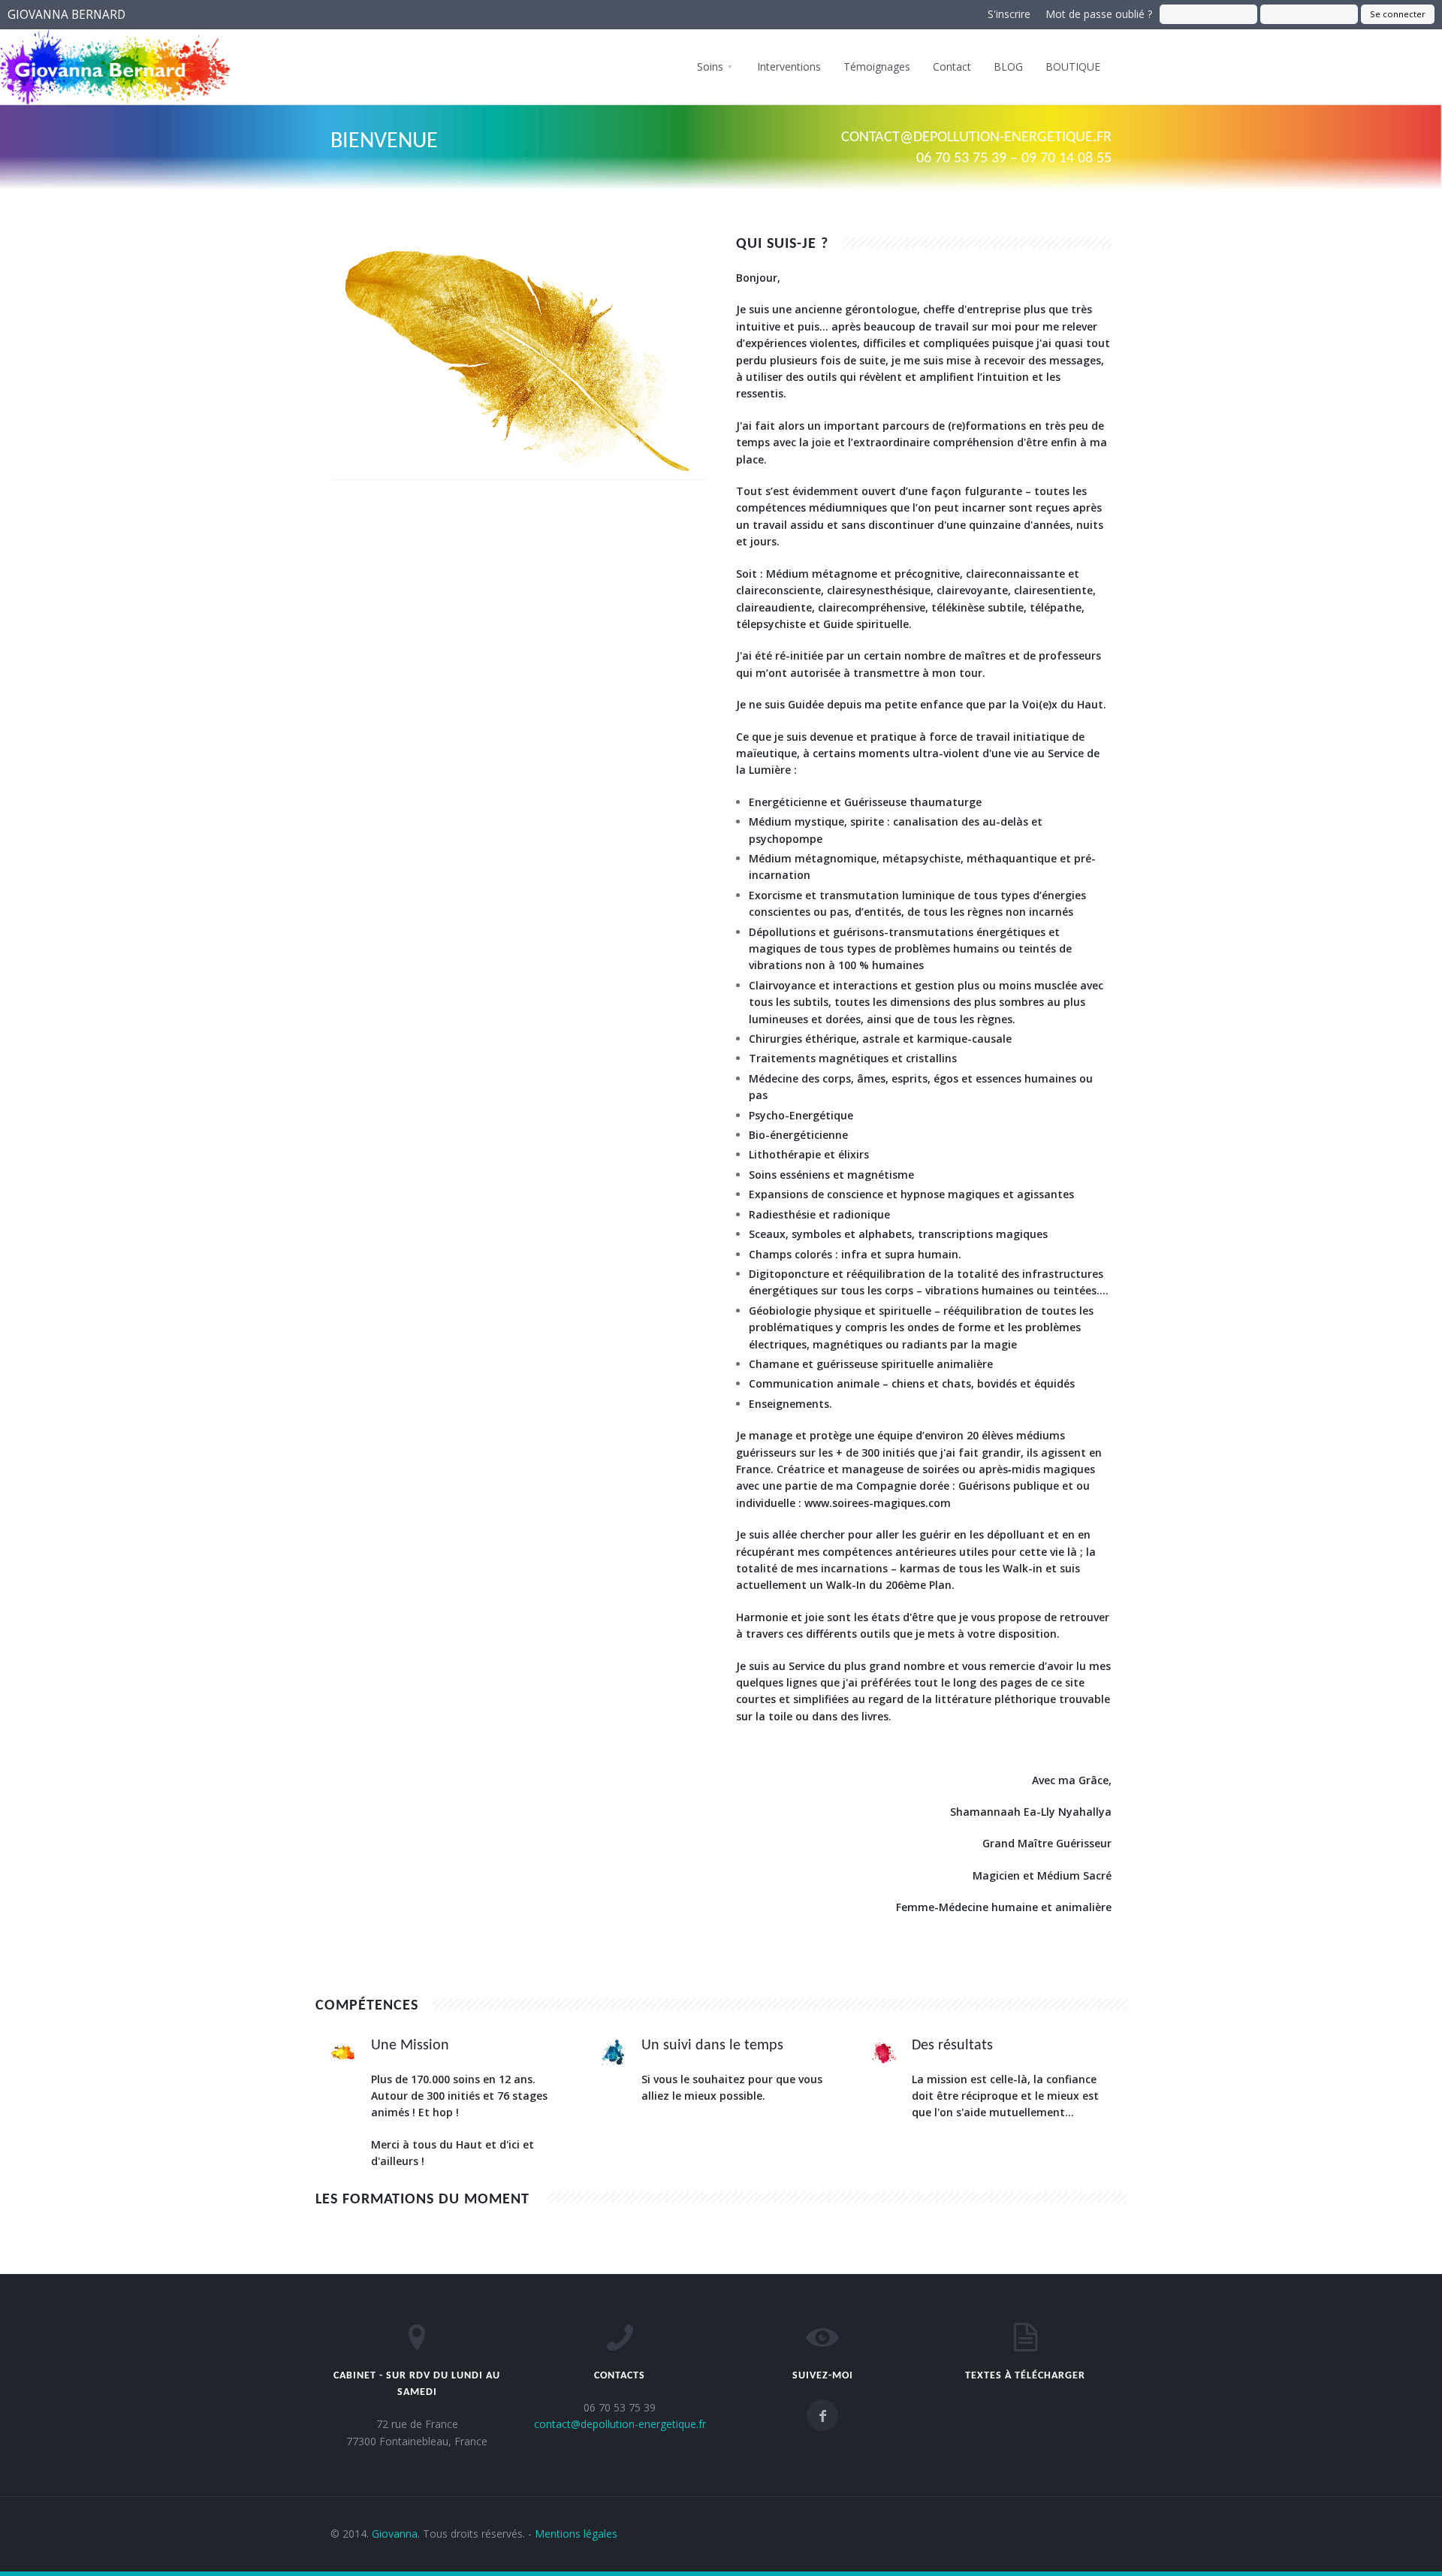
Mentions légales (576, 2534)
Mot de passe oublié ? (1099, 14)
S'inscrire (1009, 14)
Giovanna (395, 2534)
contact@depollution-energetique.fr (976, 137)
